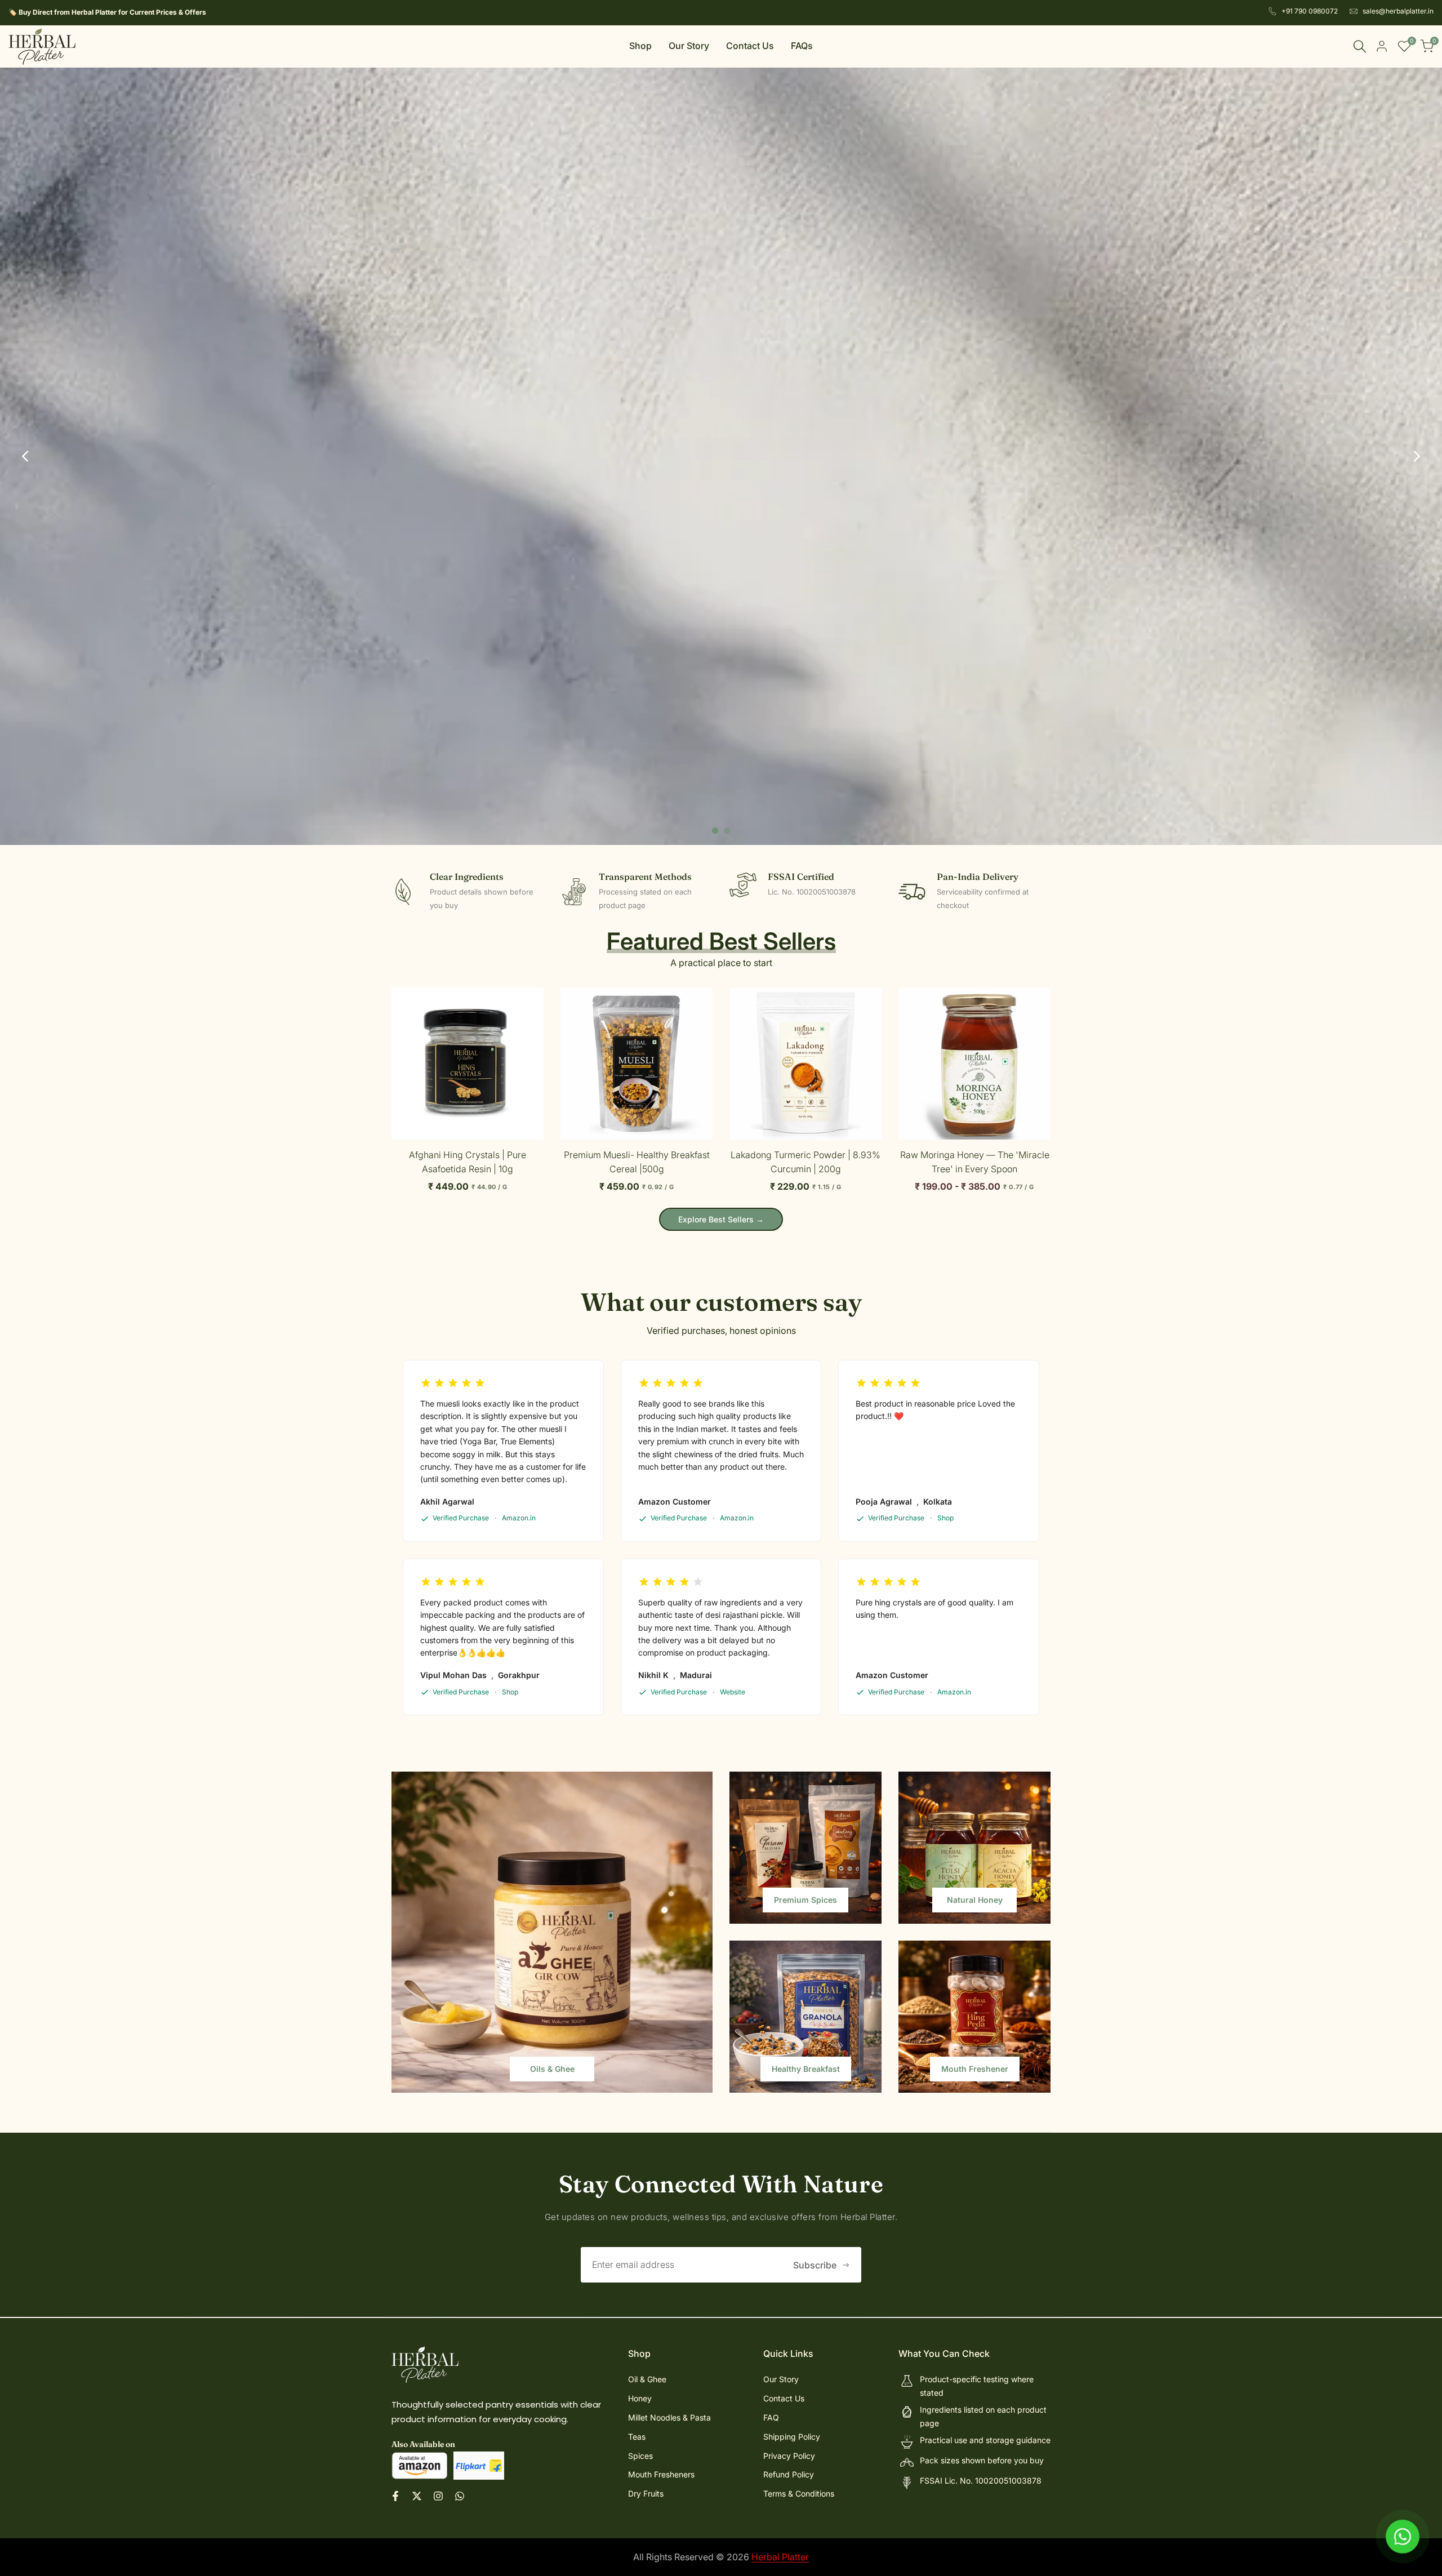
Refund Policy (789, 2474)
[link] (552, 1932)
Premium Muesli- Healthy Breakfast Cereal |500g (637, 1162)
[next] (1417, 456)
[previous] (25, 456)
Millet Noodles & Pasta (669, 2417)
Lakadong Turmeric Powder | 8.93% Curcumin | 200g (805, 1162)
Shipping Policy (792, 2437)
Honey (640, 2398)
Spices (640, 2456)
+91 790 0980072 (1310, 11)
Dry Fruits (646, 2493)
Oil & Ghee (647, 2379)
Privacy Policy (789, 2456)
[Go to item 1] (715, 831)
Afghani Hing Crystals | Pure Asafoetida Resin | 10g (468, 1162)
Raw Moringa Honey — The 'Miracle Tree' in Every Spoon (975, 1162)
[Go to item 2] (727, 831)
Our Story (781, 2379)
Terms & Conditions (799, 2493)
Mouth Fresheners (661, 2474)
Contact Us (784, 2398)
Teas (637, 2437)
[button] (398, 1000)
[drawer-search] (1360, 46)
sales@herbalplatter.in (1398, 11)
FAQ (771, 2417)
